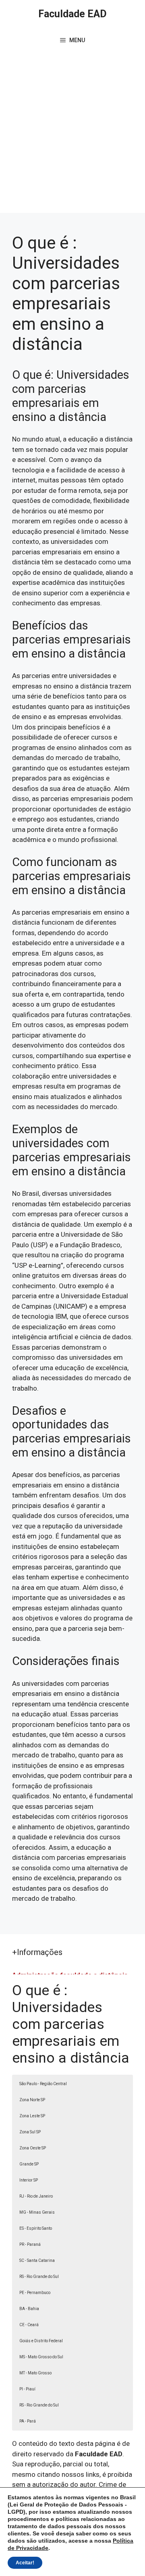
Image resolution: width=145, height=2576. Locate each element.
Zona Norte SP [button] (32, 2100)
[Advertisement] (72, 137)
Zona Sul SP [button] (30, 2132)
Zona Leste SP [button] (32, 2116)
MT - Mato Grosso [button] (35, 2373)
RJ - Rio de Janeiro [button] (36, 2196)
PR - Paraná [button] (30, 2244)
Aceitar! (25, 2563)
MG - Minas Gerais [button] (37, 2212)
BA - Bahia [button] (29, 2309)
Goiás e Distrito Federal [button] (41, 2341)
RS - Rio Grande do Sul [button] (39, 2277)
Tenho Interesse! (96, 33)
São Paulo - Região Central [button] (43, 2084)
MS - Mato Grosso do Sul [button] (41, 2357)
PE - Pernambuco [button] (35, 2293)
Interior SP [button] (29, 2180)
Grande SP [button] (29, 2164)
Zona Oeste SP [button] (33, 2148)
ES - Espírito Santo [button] (36, 2228)
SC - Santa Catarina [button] (37, 2260)
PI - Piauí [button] (27, 2389)
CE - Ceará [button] (29, 2325)
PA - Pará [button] (28, 2421)
